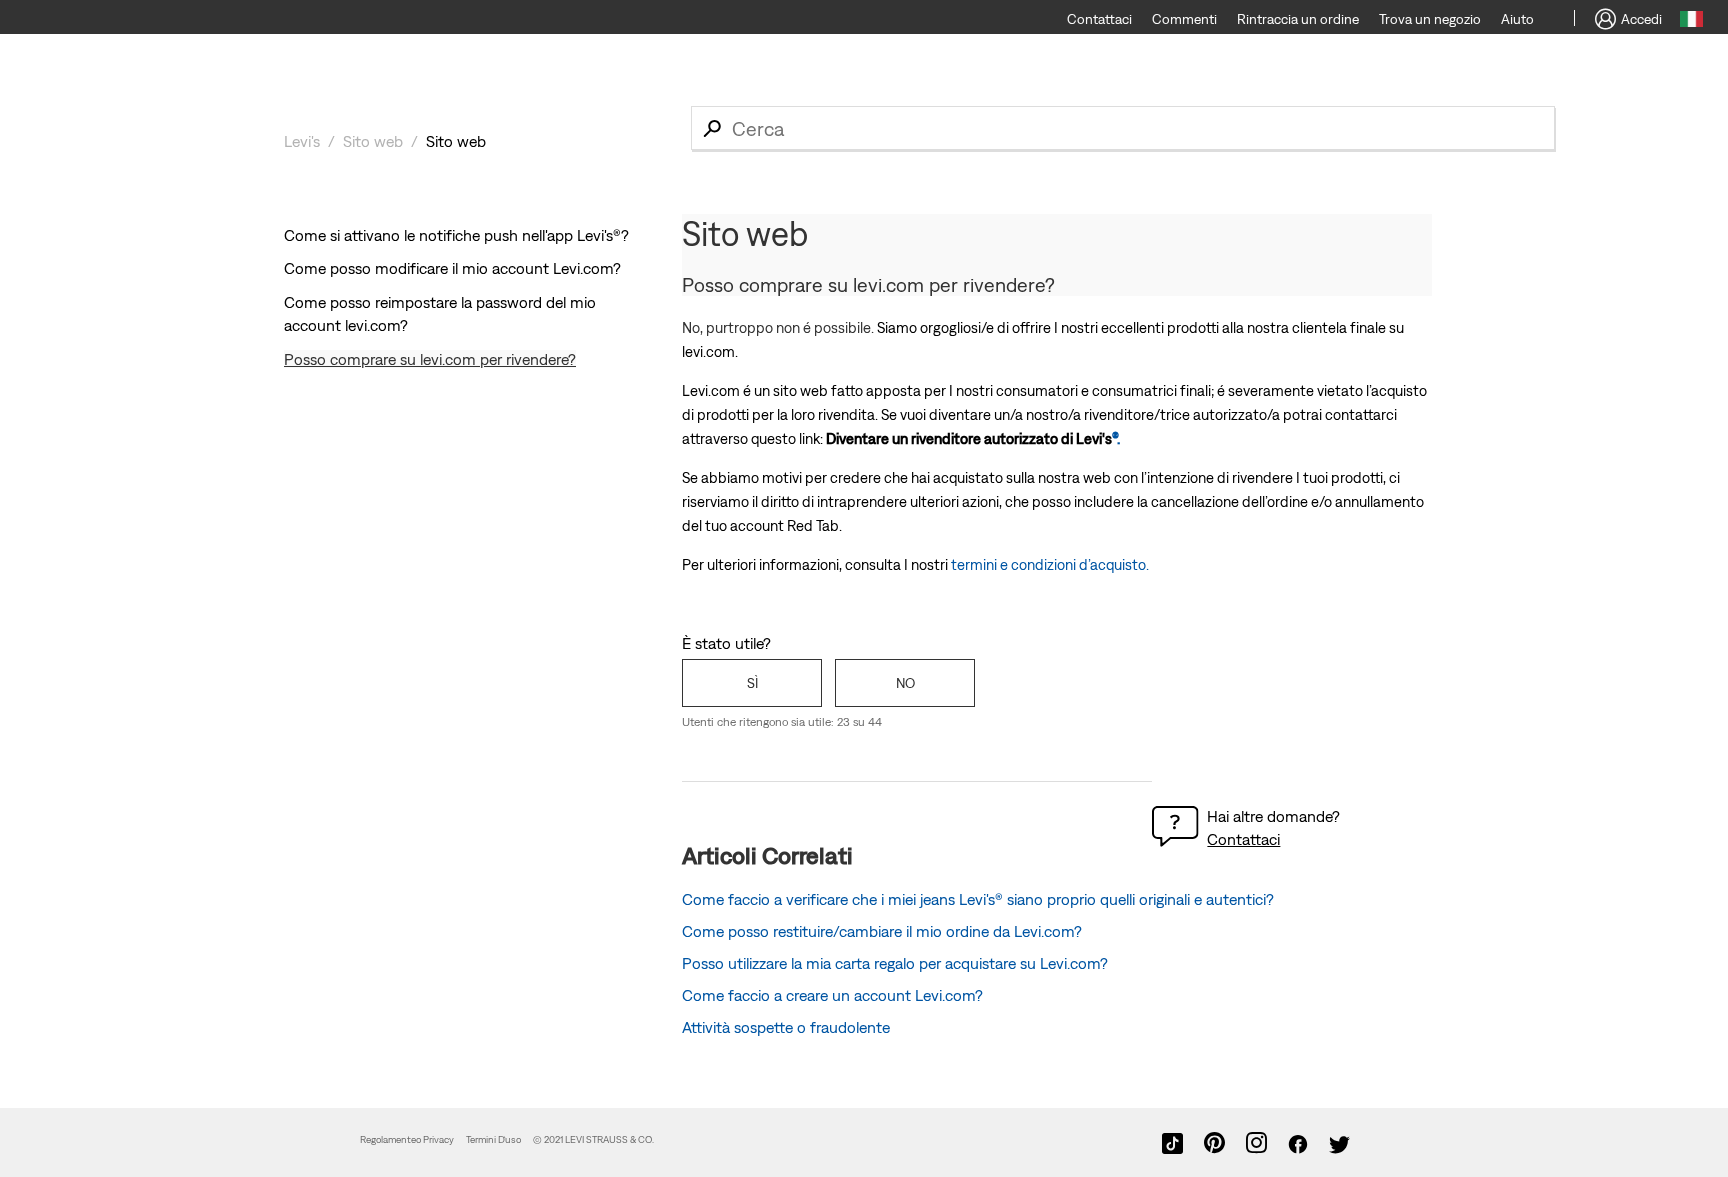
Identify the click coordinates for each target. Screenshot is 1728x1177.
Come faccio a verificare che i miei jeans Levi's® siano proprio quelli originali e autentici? (978, 899)
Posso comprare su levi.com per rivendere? (430, 359)
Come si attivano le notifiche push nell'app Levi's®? (456, 235)
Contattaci (1243, 839)
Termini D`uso (493, 1139)
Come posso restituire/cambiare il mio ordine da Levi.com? (882, 931)
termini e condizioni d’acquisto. (1050, 564)
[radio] (752, 683)
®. (973, 438)
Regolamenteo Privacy (407, 1139)
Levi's (302, 141)
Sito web (373, 141)
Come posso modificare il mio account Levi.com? (452, 268)
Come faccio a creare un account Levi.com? (832, 995)
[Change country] (1691, 22)
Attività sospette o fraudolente (786, 1027)
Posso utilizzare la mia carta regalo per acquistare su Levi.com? (895, 963)
